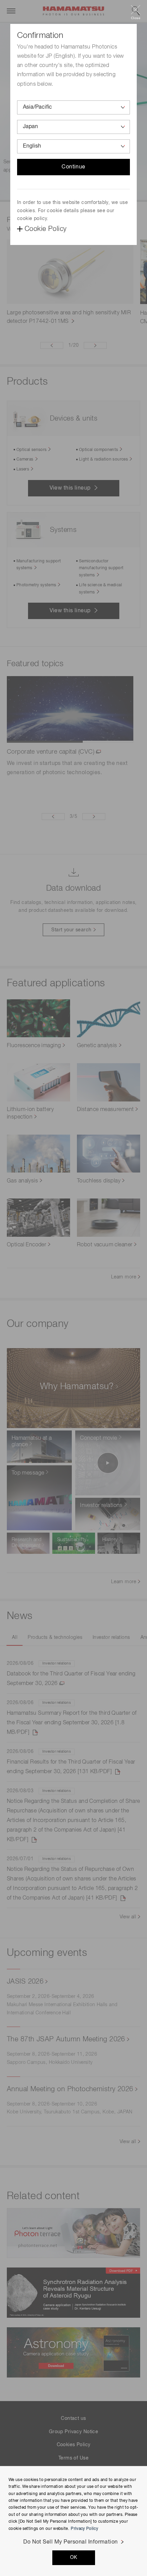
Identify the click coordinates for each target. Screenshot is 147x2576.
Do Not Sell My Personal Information (71, 2542)
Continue (73, 167)
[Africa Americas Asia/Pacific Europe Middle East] (73, 107)
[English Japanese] (73, 146)
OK (74, 2558)
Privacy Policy (84, 2529)
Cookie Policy (45, 229)
